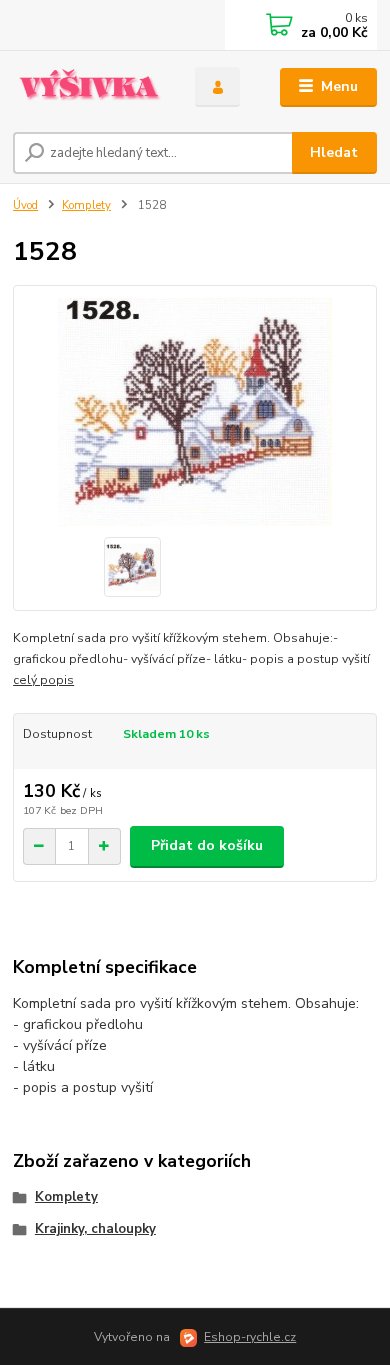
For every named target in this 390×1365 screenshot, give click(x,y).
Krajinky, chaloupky (95, 1229)
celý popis (43, 680)
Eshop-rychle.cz (250, 1337)
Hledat (334, 152)
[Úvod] (89, 87)
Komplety (86, 205)
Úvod (25, 205)
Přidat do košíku (207, 845)
